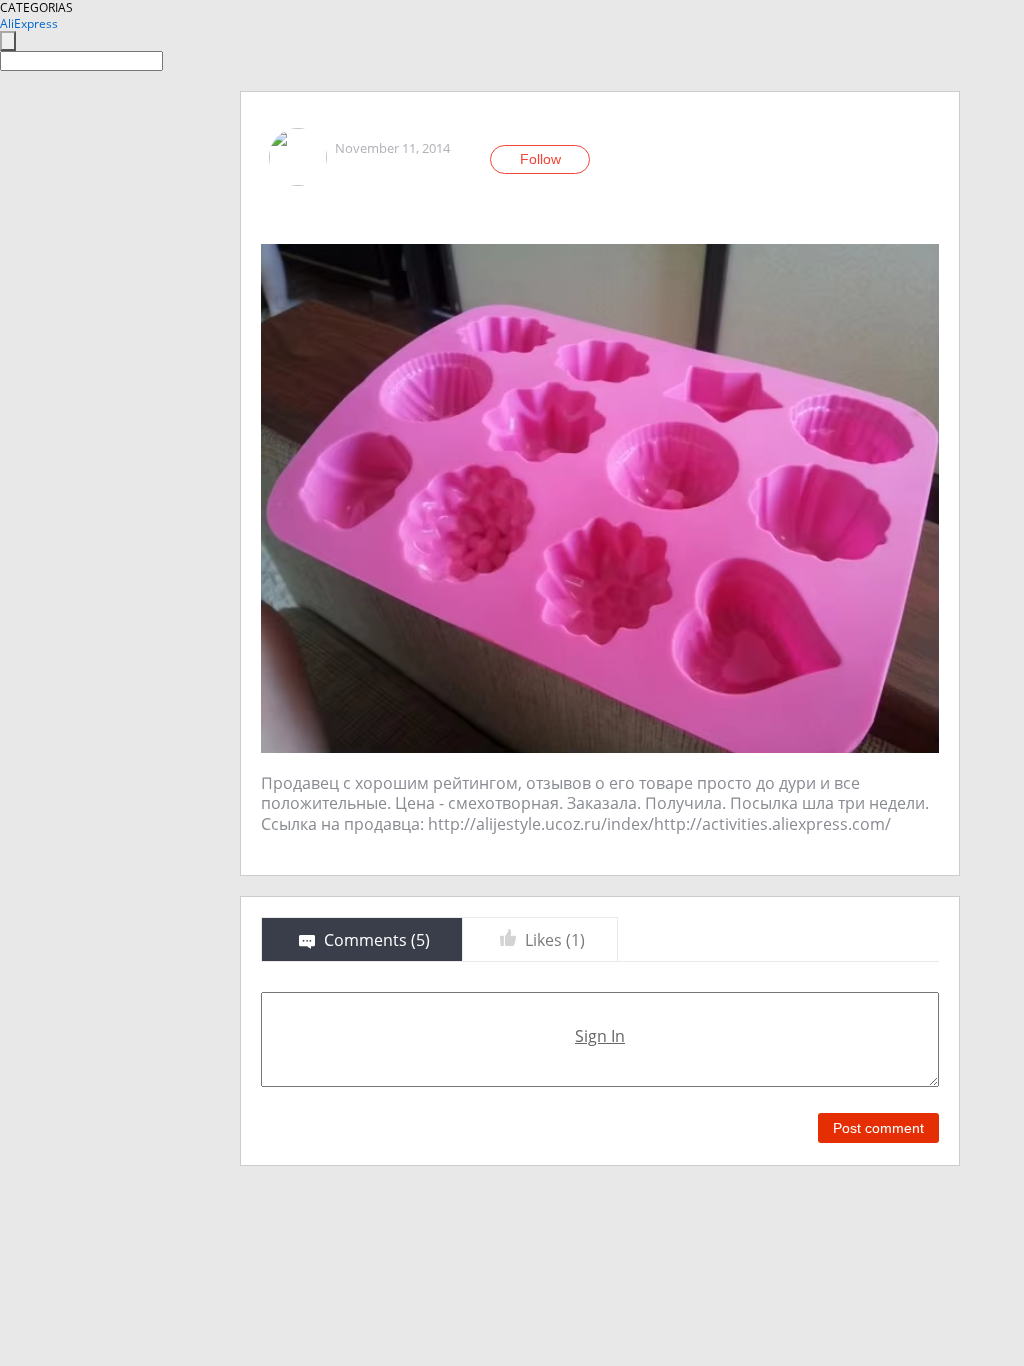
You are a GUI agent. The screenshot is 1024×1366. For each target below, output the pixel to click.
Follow (540, 159)
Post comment (878, 1128)
